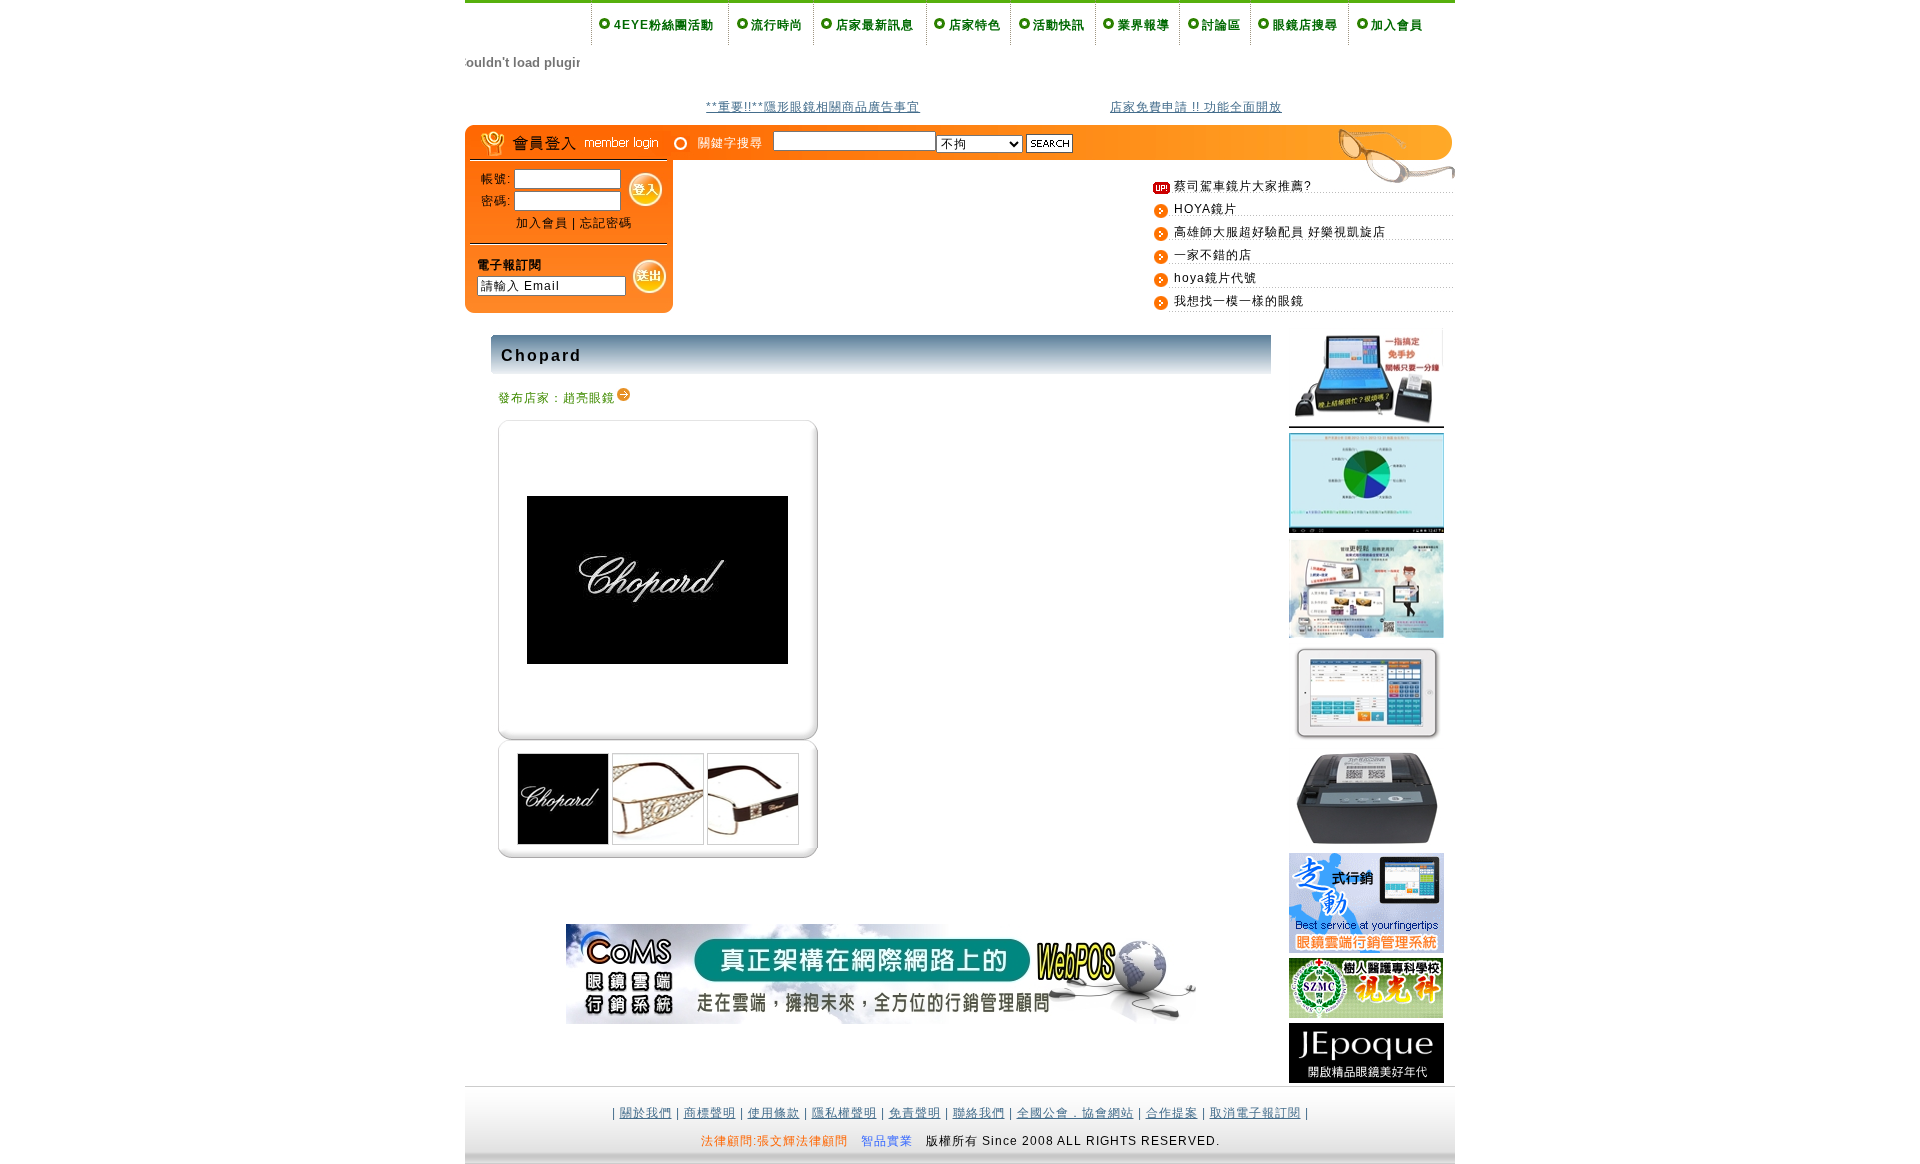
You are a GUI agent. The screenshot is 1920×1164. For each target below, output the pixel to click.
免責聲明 (915, 1113)
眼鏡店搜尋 (1305, 25)
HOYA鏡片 (1205, 209)
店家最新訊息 (875, 25)
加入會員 (1397, 25)
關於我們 (646, 1113)
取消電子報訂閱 (1255, 1113)
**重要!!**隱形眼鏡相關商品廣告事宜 (813, 107)
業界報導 (1144, 25)
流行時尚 (777, 25)
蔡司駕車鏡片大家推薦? (1243, 186)
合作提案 (1172, 1113)
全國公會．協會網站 (1075, 1113)
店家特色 (975, 25)
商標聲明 (710, 1113)
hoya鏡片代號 (1215, 278)
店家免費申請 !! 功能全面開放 (1196, 107)
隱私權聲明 (844, 1113)
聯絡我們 (979, 1113)
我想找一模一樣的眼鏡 (1239, 301)
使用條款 (774, 1113)
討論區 (1221, 25)
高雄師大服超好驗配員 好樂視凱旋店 (1280, 232)
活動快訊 (1059, 25)
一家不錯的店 (1213, 255)
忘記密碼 (606, 223)
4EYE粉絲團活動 (664, 25)
